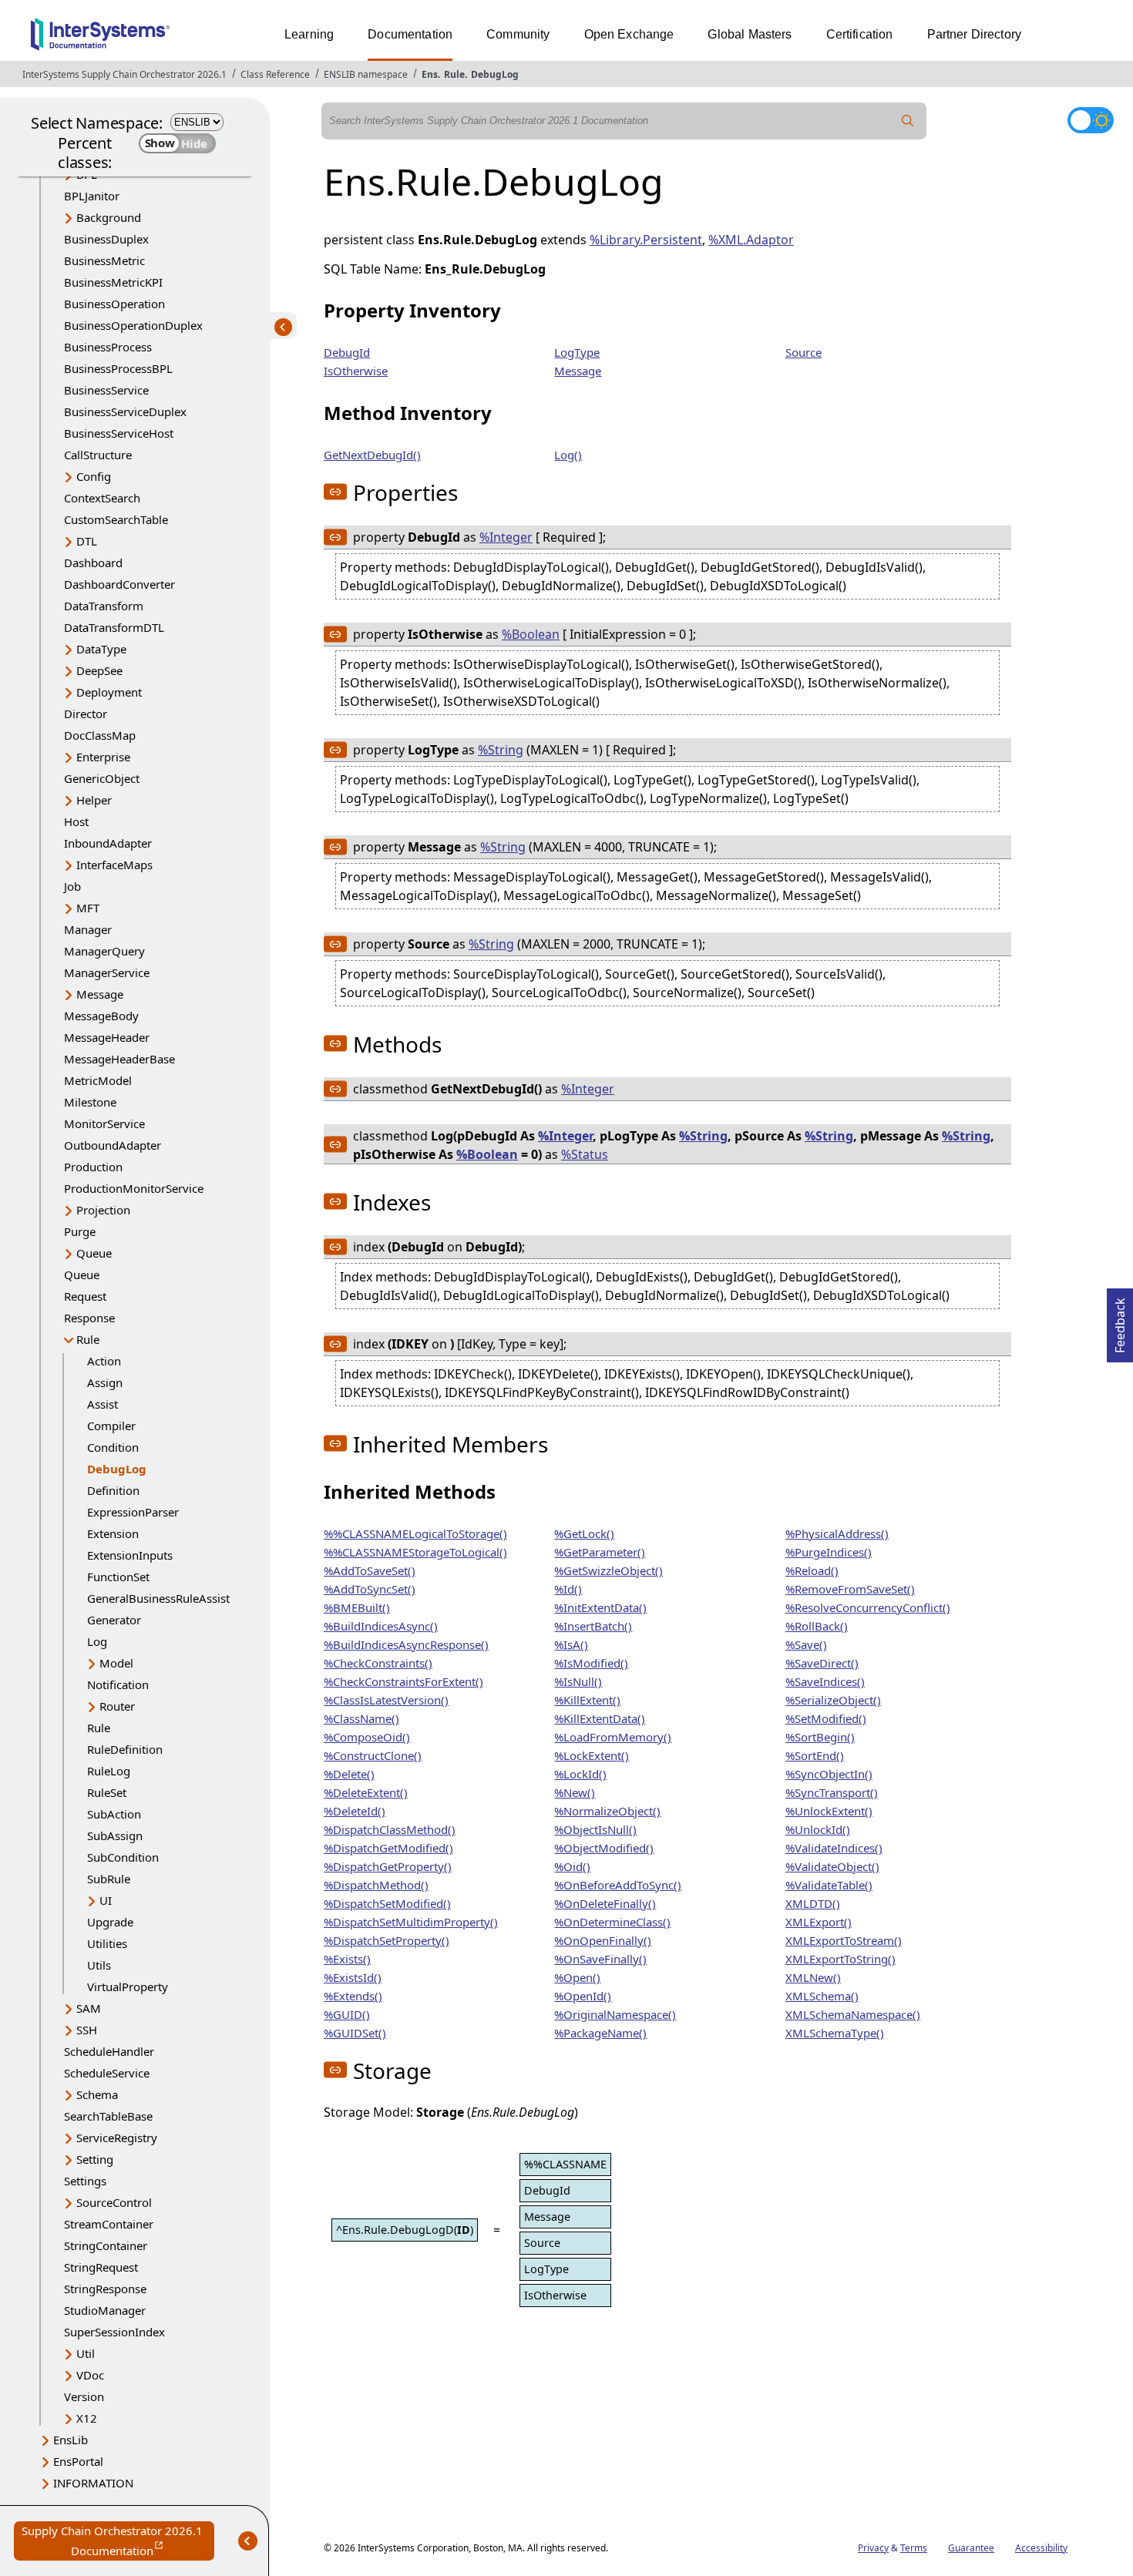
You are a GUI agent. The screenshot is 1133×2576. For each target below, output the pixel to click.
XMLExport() (819, 1922)
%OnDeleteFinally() (605, 1903)
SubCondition (123, 1857)
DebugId (347, 352)
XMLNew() (813, 1977)
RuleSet (107, 1792)
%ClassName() (361, 1718)
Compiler (111, 1426)
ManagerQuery (104, 951)
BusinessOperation (114, 304)
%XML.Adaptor (751, 240)
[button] (335, 492)
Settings (85, 2181)
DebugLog (495, 74)
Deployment (109, 692)
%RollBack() (817, 1626)
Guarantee (971, 2548)
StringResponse (105, 2289)
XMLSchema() (822, 1996)
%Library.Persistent (646, 240)
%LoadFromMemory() (613, 1737)
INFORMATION (93, 2483)
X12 (87, 2418)
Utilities (107, 1943)
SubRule (109, 1879)
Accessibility (1041, 2548)
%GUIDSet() (355, 2033)
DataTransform (104, 606)
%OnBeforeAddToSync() (618, 1885)
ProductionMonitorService (134, 1188)
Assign (105, 1382)
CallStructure (98, 455)
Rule (454, 74)
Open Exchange (629, 34)
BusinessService (106, 390)
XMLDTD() (813, 1903)
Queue (94, 1253)
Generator (114, 1620)
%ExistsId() (353, 1977)
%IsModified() (591, 1663)
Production (93, 1167)
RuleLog (109, 1771)
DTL (87, 541)
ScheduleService (107, 2073)
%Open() (577, 1977)
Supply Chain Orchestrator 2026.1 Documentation (118, 2542)
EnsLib (71, 2440)
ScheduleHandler (109, 2051)
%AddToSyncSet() (370, 1589)
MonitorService (104, 1123)
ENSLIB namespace (366, 74)
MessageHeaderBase (119, 1059)
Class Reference (275, 74)
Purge (80, 1231)
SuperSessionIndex (114, 2332)
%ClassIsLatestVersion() (386, 1700)
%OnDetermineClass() (612, 1922)
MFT (88, 908)
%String (501, 750)
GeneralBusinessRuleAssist (158, 1598)
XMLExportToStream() (844, 1940)
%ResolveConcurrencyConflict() (868, 1607)
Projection (103, 1210)
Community (518, 34)
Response (89, 1318)
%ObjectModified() (604, 1848)
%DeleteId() (355, 1811)
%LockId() (580, 1774)
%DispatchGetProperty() (388, 1866)
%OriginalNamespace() (615, 2014)
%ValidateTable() (829, 1885)
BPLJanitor (92, 196)
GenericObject (102, 778)
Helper (94, 800)
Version (84, 2396)
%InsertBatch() (593, 1626)
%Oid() (572, 1866)
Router (117, 1706)
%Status (585, 1154)
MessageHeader (107, 1037)
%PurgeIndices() (829, 1552)
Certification (860, 34)
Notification (118, 1684)
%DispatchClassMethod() (390, 1829)
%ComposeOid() (367, 1737)
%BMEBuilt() (357, 1607)
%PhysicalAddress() (837, 1533)
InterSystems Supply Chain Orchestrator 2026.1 (124, 74)
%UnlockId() (818, 1829)
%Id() (568, 1589)
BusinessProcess (108, 347)
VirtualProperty (128, 1987)
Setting (95, 2159)
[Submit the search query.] (908, 121)
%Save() (806, 1644)
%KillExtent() (587, 1700)
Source (804, 352)
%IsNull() (578, 1681)
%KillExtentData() (600, 1718)
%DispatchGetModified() (388, 1848)
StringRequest (101, 2267)
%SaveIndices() (825, 1681)
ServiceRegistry (117, 2138)
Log (97, 1641)
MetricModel (98, 1080)
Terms (914, 2548)
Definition (113, 1490)
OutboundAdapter (113, 1145)
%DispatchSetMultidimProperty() (411, 1922)
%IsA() (571, 1644)
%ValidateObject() (832, 1866)
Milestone (90, 1102)
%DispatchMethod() (376, 1885)
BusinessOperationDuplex (133, 325)
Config (94, 476)
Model (116, 1663)
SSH (87, 2030)
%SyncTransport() (832, 1792)
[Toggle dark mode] (1091, 120)
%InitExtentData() (600, 1607)
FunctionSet (118, 1577)
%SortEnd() (815, 1755)
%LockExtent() (592, 1755)
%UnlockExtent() (829, 1811)
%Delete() (349, 1774)
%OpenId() (583, 1996)
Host (76, 821)
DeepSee (99, 670)
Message (100, 994)
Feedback (1120, 1321)
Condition (113, 1447)
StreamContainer (109, 2224)
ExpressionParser (133, 1512)
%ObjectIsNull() (595, 1829)
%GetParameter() (600, 1552)
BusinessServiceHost (119, 433)
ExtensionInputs (130, 1555)
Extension (113, 1533)
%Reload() (812, 1570)
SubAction (114, 1814)
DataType (101, 649)
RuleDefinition (125, 1749)
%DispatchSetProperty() (387, 1940)
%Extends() (353, 1996)
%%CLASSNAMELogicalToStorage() (415, 1533)
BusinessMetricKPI (113, 282)
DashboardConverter (119, 584)
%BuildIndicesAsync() (381, 1626)
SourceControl (114, 2202)
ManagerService (107, 972)
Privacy (873, 2548)
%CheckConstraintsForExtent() (403, 1681)
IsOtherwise (356, 371)
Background (109, 217)
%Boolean (531, 634)
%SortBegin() (820, 1737)
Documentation (410, 34)
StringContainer (106, 2245)
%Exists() (347, 1959)
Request (85, 1296)
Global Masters (750, 34)
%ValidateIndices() (834, 1848)
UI (106, 1900)
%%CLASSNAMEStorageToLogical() (415, 1552)
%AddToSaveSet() (370, 1570)
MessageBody (101, 1016)
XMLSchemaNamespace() (853, 2014)
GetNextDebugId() (372, 455)
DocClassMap (100, 735)
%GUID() (347, 2014)
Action (104, 1361)
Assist (103, 1404)
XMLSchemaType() (835, 2033)
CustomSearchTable (116, 519)
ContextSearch (102, 498)
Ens (430, 74)
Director (86, 714)
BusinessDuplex (106, 239)
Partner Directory (975, 34)
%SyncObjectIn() (829, 1774)
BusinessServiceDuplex (125, 411)
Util (86, 2353)
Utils (99, 1965)
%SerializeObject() (833, 1700)
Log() (568, 455)
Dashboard (93, 563)
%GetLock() (584, 1533)
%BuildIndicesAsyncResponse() (406, 1644)
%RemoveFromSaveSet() (850, 1589)
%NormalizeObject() (607, 1811)
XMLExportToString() (841, 1959)
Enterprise (103, 757)
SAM (89, 2008)
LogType (577, 352)
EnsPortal (78, 2461)
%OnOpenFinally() (603, 1940)
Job (72, 886)
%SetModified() (826, 1718)
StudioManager (105, 2310)
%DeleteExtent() (366, 1792)
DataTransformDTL (114, 627)
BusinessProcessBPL (118, 368)
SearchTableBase (108, 2116)
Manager (88, 929)
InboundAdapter (108, 843)
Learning (309, 34)
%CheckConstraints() (378, 1663)
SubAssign (115, 1835)
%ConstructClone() (373, 1755)
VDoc (90, 2375)
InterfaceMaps (114, 865)
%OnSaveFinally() (600, 1959)
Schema (97, 2094)
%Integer (506, 537)
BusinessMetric (104, 260)
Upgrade (110, 1922)
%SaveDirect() (822, 1663)
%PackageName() (600, 2033)
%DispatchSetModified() (387, 1903)
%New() (575, 1792)
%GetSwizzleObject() (609, 1570)
